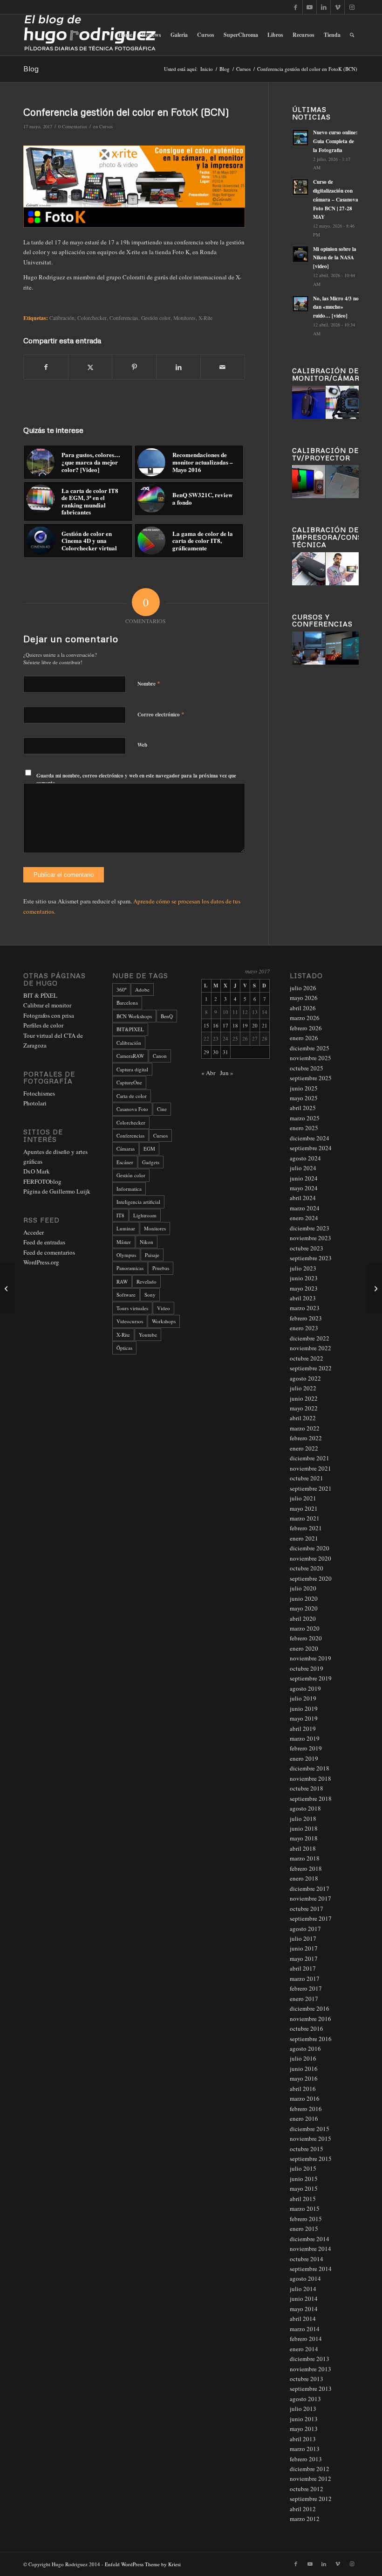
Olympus (126, 1255)
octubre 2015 (307, 2149)
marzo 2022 (305, 1428)
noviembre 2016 (310, 2019)
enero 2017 (304, 1999)
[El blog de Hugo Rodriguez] (90, 35)
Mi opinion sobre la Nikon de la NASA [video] (335, 258)
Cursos (106, 126)
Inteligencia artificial (138, 1202)
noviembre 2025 (310, 1058)
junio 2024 (304, 1178)
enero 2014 (304, 2349)
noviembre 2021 (310, 1468)
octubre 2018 (307, 1788)
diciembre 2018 (310, 1768)
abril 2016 (303, 2089)
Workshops (164, 1321)
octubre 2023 (307, 1248)
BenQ (167, 1016)
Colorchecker (92, 318)
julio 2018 (303, 1819)
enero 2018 (304, 1878)
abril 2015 (303, 2199)
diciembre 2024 (310, 1138)
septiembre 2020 (311, 1578)
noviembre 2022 (310, 1348)
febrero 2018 (306, 1868)
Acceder (34, 1232)
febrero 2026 (306, 1028)
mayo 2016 (304, 2078)
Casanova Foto (132, 1109)
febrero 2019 (306, 1748)
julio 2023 (303, 1268)
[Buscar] (352, 35)
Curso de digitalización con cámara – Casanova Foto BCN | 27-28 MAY (336, 199)
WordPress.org (41, 1262)
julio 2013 (303, 2409)
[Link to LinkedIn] (324, 7)
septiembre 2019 (311, 1678)
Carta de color (132, 1096)
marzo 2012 (305, 2519)
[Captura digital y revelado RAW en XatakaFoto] (375, 1288)
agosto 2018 (305, 1808)
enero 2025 (304, 1128)
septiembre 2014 (311, 2269)
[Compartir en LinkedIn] (178, 367)
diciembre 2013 (310, 2359)
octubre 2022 (307, 1358)
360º (121, 989)
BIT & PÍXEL (40, 995)
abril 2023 (303, 1298)
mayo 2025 (304, 1098)
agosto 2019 (305, 1688)
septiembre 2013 (311, 2389)
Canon (160, 1056)
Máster (124, 1242)
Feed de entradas (44, 1242)
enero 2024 (304, 1218)
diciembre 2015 (310, 2129)
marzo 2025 (305, 1118)
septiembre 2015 (311, 2159)
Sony (150, 1295)
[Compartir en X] (90, 367)
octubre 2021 (307, 1478)
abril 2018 (303, 1848)
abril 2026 (303, 1008)
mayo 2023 (304, 1288)
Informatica (129, 1189)
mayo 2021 (304, 1508)
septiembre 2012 (311, 2499)
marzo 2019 (305, 1738)
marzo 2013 (305, 2449)
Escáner (125, 1162)
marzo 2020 (305, 1628)
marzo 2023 (305, 1308)
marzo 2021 (305, 1518)
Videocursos (130, 1321)
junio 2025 (304, 1088)
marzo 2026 (305, 1018)
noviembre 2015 (310, 2139)
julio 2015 (303, 2168)
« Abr (208, 1073)
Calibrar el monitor (47, 1005)
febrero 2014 (306, 2339)
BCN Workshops (134, 1016)
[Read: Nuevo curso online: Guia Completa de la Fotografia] (300, 138)
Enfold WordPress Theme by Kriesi (143, 2564)
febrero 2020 (306, 1638)
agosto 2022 (305, 1378)
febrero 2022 (306, 1438)
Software (126, 1295)
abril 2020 (303, 1618)
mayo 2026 (304, 998)
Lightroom (145, 1215)
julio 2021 (303, 1498)
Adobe (142, 989)
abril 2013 (303, 2439)
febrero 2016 (306, 2109)
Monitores (155, 1228)
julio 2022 (303, 1388)
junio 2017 (304, 1948)
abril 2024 (303, 1198)
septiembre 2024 (311, 1148)
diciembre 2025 (310, 1048)
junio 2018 (304, 1828)
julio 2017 (303, 1938)
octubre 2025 (307, 1068)
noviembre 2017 (310, 1898)
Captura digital (132, 1069)
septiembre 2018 (311, 1798)
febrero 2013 (306, 2459)
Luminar (126, 1228)
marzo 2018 (305, 1858)
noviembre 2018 (310, 1778)
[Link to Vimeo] (338, 7)
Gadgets (151, 1162)
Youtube (148, 1335)
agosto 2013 (305, 2399)
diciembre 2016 (310, 2008)
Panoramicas (130, 1268)
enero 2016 (304, 2118)
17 (225, 1025)
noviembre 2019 (310, 1658)
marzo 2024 (305, 1208)
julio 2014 (303, 2289)
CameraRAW (130, 1056)
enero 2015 (304, 2229)
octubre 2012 (307, 2489)
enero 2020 (304, 1648)
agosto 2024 (305, 1158)
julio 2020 (303, 1588)
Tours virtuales (132, 1308)
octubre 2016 (307, 2028)
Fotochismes (39, 1093)
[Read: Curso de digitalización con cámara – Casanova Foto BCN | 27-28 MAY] (300, 187)
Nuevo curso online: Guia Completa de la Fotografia (335, 141)
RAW (122, 1281)
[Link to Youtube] (310, 7)
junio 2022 (304, 1398)
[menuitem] (125, 35)
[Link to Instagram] (352, 7)
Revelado (147, 1281)
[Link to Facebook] (296, 7)
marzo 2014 (305, 2329)
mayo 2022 (304, 1408)
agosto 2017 (305, 1929)
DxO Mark (37, 1171)
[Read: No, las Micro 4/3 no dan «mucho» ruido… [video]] (300, 304)
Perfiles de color (43, 1025)
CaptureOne (129, 1082)
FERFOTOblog (42, 1181)
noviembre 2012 (310, 2479)
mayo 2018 (304, 1838)
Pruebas (161, 1268)
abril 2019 (303, 1729)
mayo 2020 (304, 1608)
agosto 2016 (305, 2048)
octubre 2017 (307, 1909)
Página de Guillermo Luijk (57, 1191)
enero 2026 (304, 1038)
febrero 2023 (306, 1318)
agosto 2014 (305, 2278)
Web (142, 745)
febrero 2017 (306, 1988)
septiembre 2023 (311, 1258)
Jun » (227, 1073)
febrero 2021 (306, 1528)
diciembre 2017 (310, 1889)
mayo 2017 (304, 1958)
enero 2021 (304, 1538)
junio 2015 (304, 2179)
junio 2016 (304, 2069)
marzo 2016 (305, 2098)
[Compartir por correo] (223, 367)
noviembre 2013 (310, 2369)
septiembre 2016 (311, 2039)
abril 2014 (303, 2319)
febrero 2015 (306, 2219)
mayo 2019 (304, 1718)
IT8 (120, 1215)
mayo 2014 (304, 2309)
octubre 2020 (307, 1568)
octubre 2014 (307, 2259)
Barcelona (127, 1003)
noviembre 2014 (310, 2249)
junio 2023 (304, 1278)
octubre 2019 (307, 1668)
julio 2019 (303, 1698)
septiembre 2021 (311, 1488)
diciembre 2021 (310, 1458)
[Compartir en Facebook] (46, 367)
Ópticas (124, 1348)
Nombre (149, 683)
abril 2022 (303, 1418)
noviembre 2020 (310, 1558)
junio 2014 (304, 2298)
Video (164, 1308)
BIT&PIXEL (130, 1029)
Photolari (35, 1103)
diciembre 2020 (310, 1548)
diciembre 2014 (310, 2239)
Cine (162, 1109)
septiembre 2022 (311, 1368)
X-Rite (123, 1335)
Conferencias (124, 318)
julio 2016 (303, 2058)
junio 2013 (304, 2419)
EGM (149, 1149)
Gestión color (131, 1175)
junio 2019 (304, 1708)
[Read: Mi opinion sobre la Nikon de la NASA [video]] (300, 254)
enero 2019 (304, 1758)
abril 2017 (303, 1968)
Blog (31, 69)
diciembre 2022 (310, 1338)
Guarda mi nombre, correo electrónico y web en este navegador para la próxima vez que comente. (136, 780)
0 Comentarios (73, 126)
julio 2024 (303, 1168)
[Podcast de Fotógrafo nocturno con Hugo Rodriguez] (7, 1288)
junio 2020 (304, 1598)
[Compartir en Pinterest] (134, 367)
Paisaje (152, 1255)
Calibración (62, 318)
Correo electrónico (161, 714)
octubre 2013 (307, 2379)
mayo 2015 (304, 2188)
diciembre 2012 (310, 2469)
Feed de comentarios (49, 1252)
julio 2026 (303, 988)
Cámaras (126, 1149)
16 (216, 1025)
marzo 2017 (305, 1979)
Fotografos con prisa (49, 1015)
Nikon (147, 1242)
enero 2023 (304, 1328)
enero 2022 (304, 1448)
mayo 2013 (304, 2429)
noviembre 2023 (310, 1238)
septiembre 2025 (311, 1078)
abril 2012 (303, 2509)
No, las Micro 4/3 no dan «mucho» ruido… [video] (336, 307)
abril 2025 (303, 1108)
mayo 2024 (304, 1188)
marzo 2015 (305, 2208)
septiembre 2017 (311, 1918)
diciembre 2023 (310, 1228)
